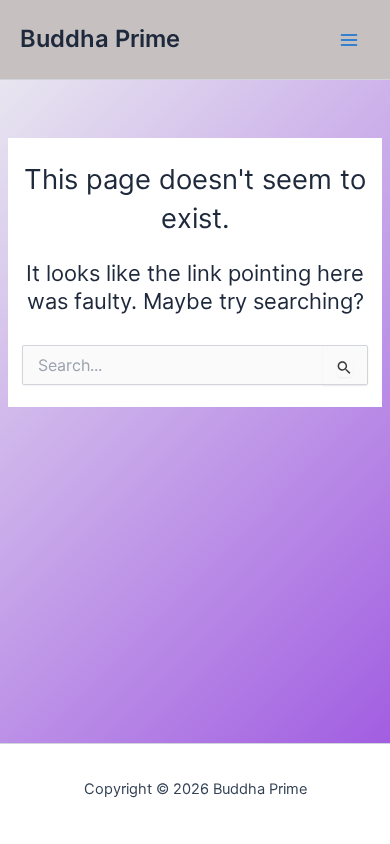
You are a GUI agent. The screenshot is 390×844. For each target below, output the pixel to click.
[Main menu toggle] (349, 40)
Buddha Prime (100, 38)
